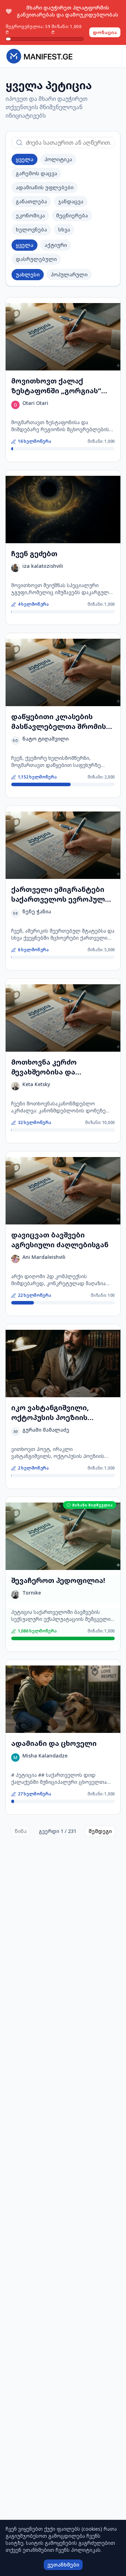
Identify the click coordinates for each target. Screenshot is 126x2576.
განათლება (31, 201)
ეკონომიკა (30, 215)
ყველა (24, 159)
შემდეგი (100, 1831)
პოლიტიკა (58, 159)
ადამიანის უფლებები (45, 187)
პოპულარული (69, 274)
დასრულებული (36, 259)
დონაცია (105, 32)
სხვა (64, 229)
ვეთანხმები (63, 2565)
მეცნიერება (72, 215)
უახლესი (28, 274)
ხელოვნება (31, 229)
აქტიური (56, 245)
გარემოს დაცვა (36, 173)
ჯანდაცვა (71, 201)
